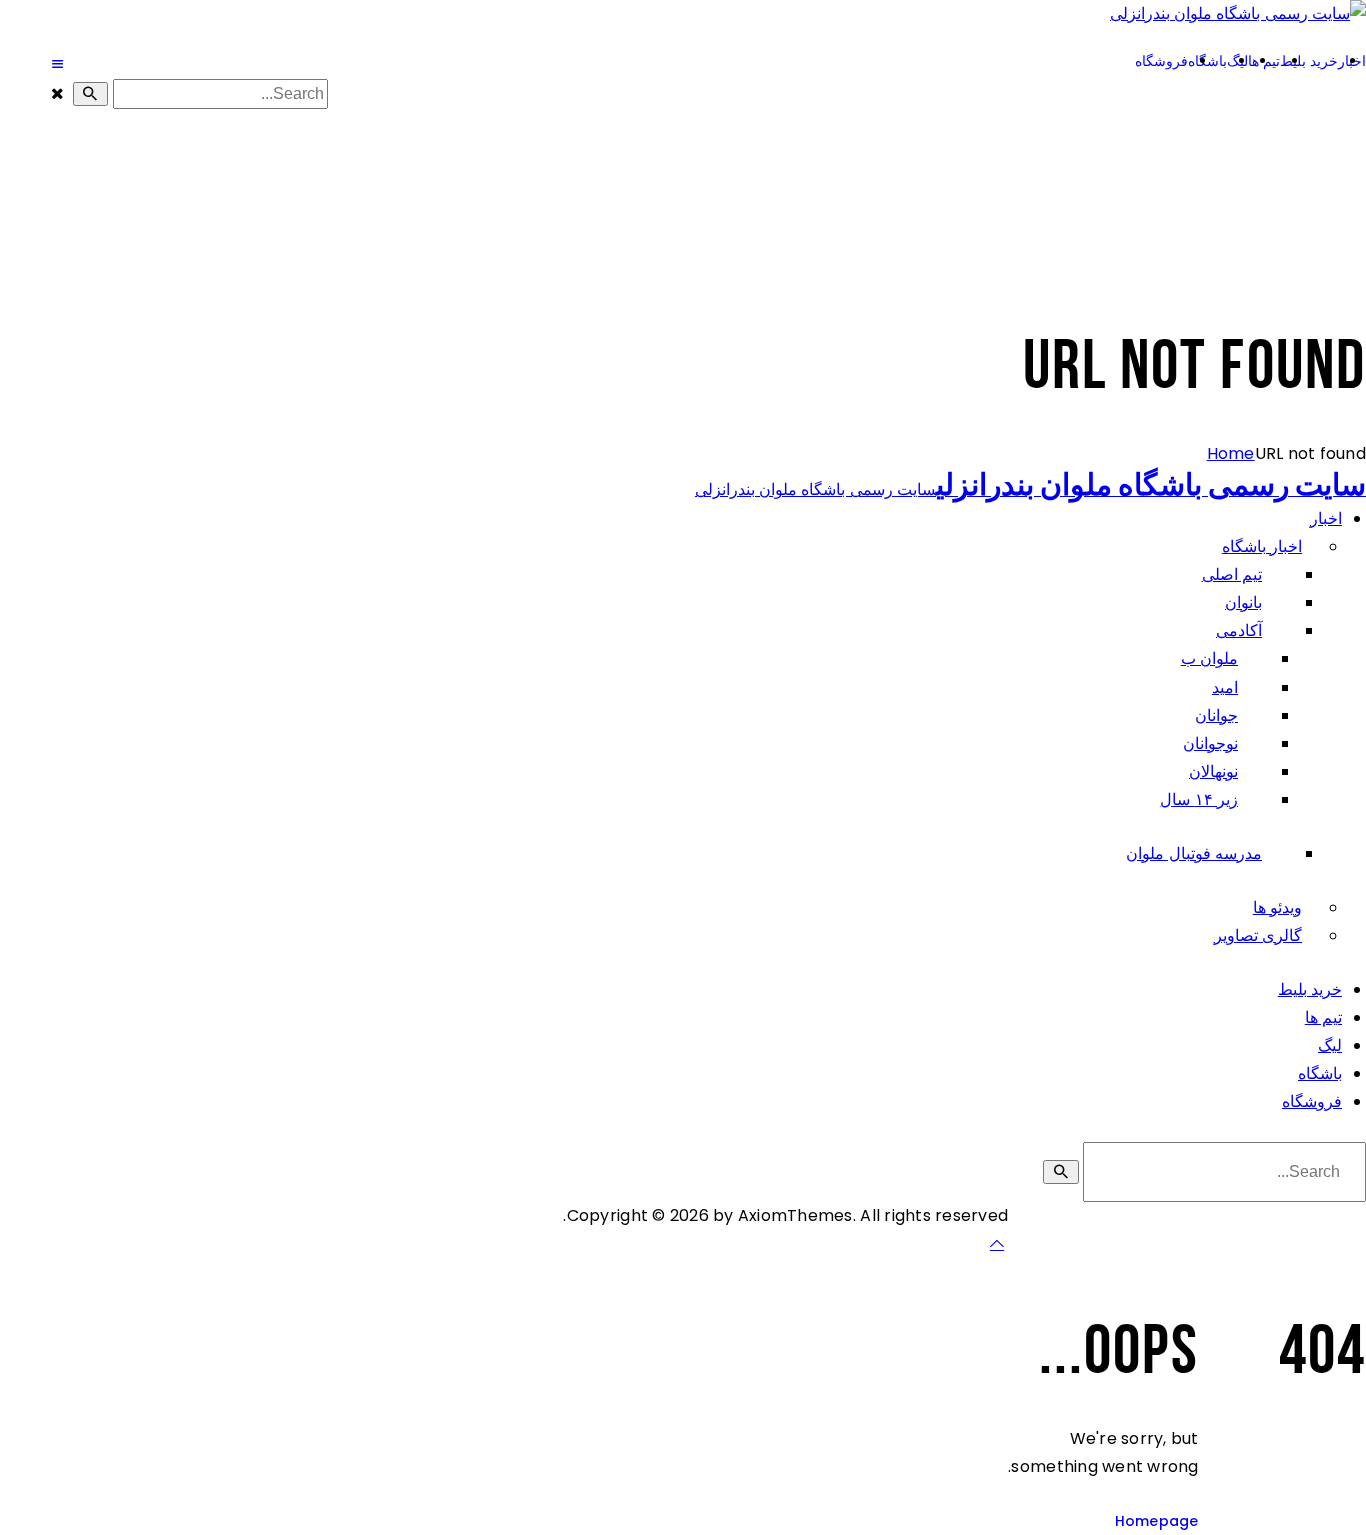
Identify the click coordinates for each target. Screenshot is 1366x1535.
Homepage (1157, 1521)
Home (1231, 453)
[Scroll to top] (997, 1243)
